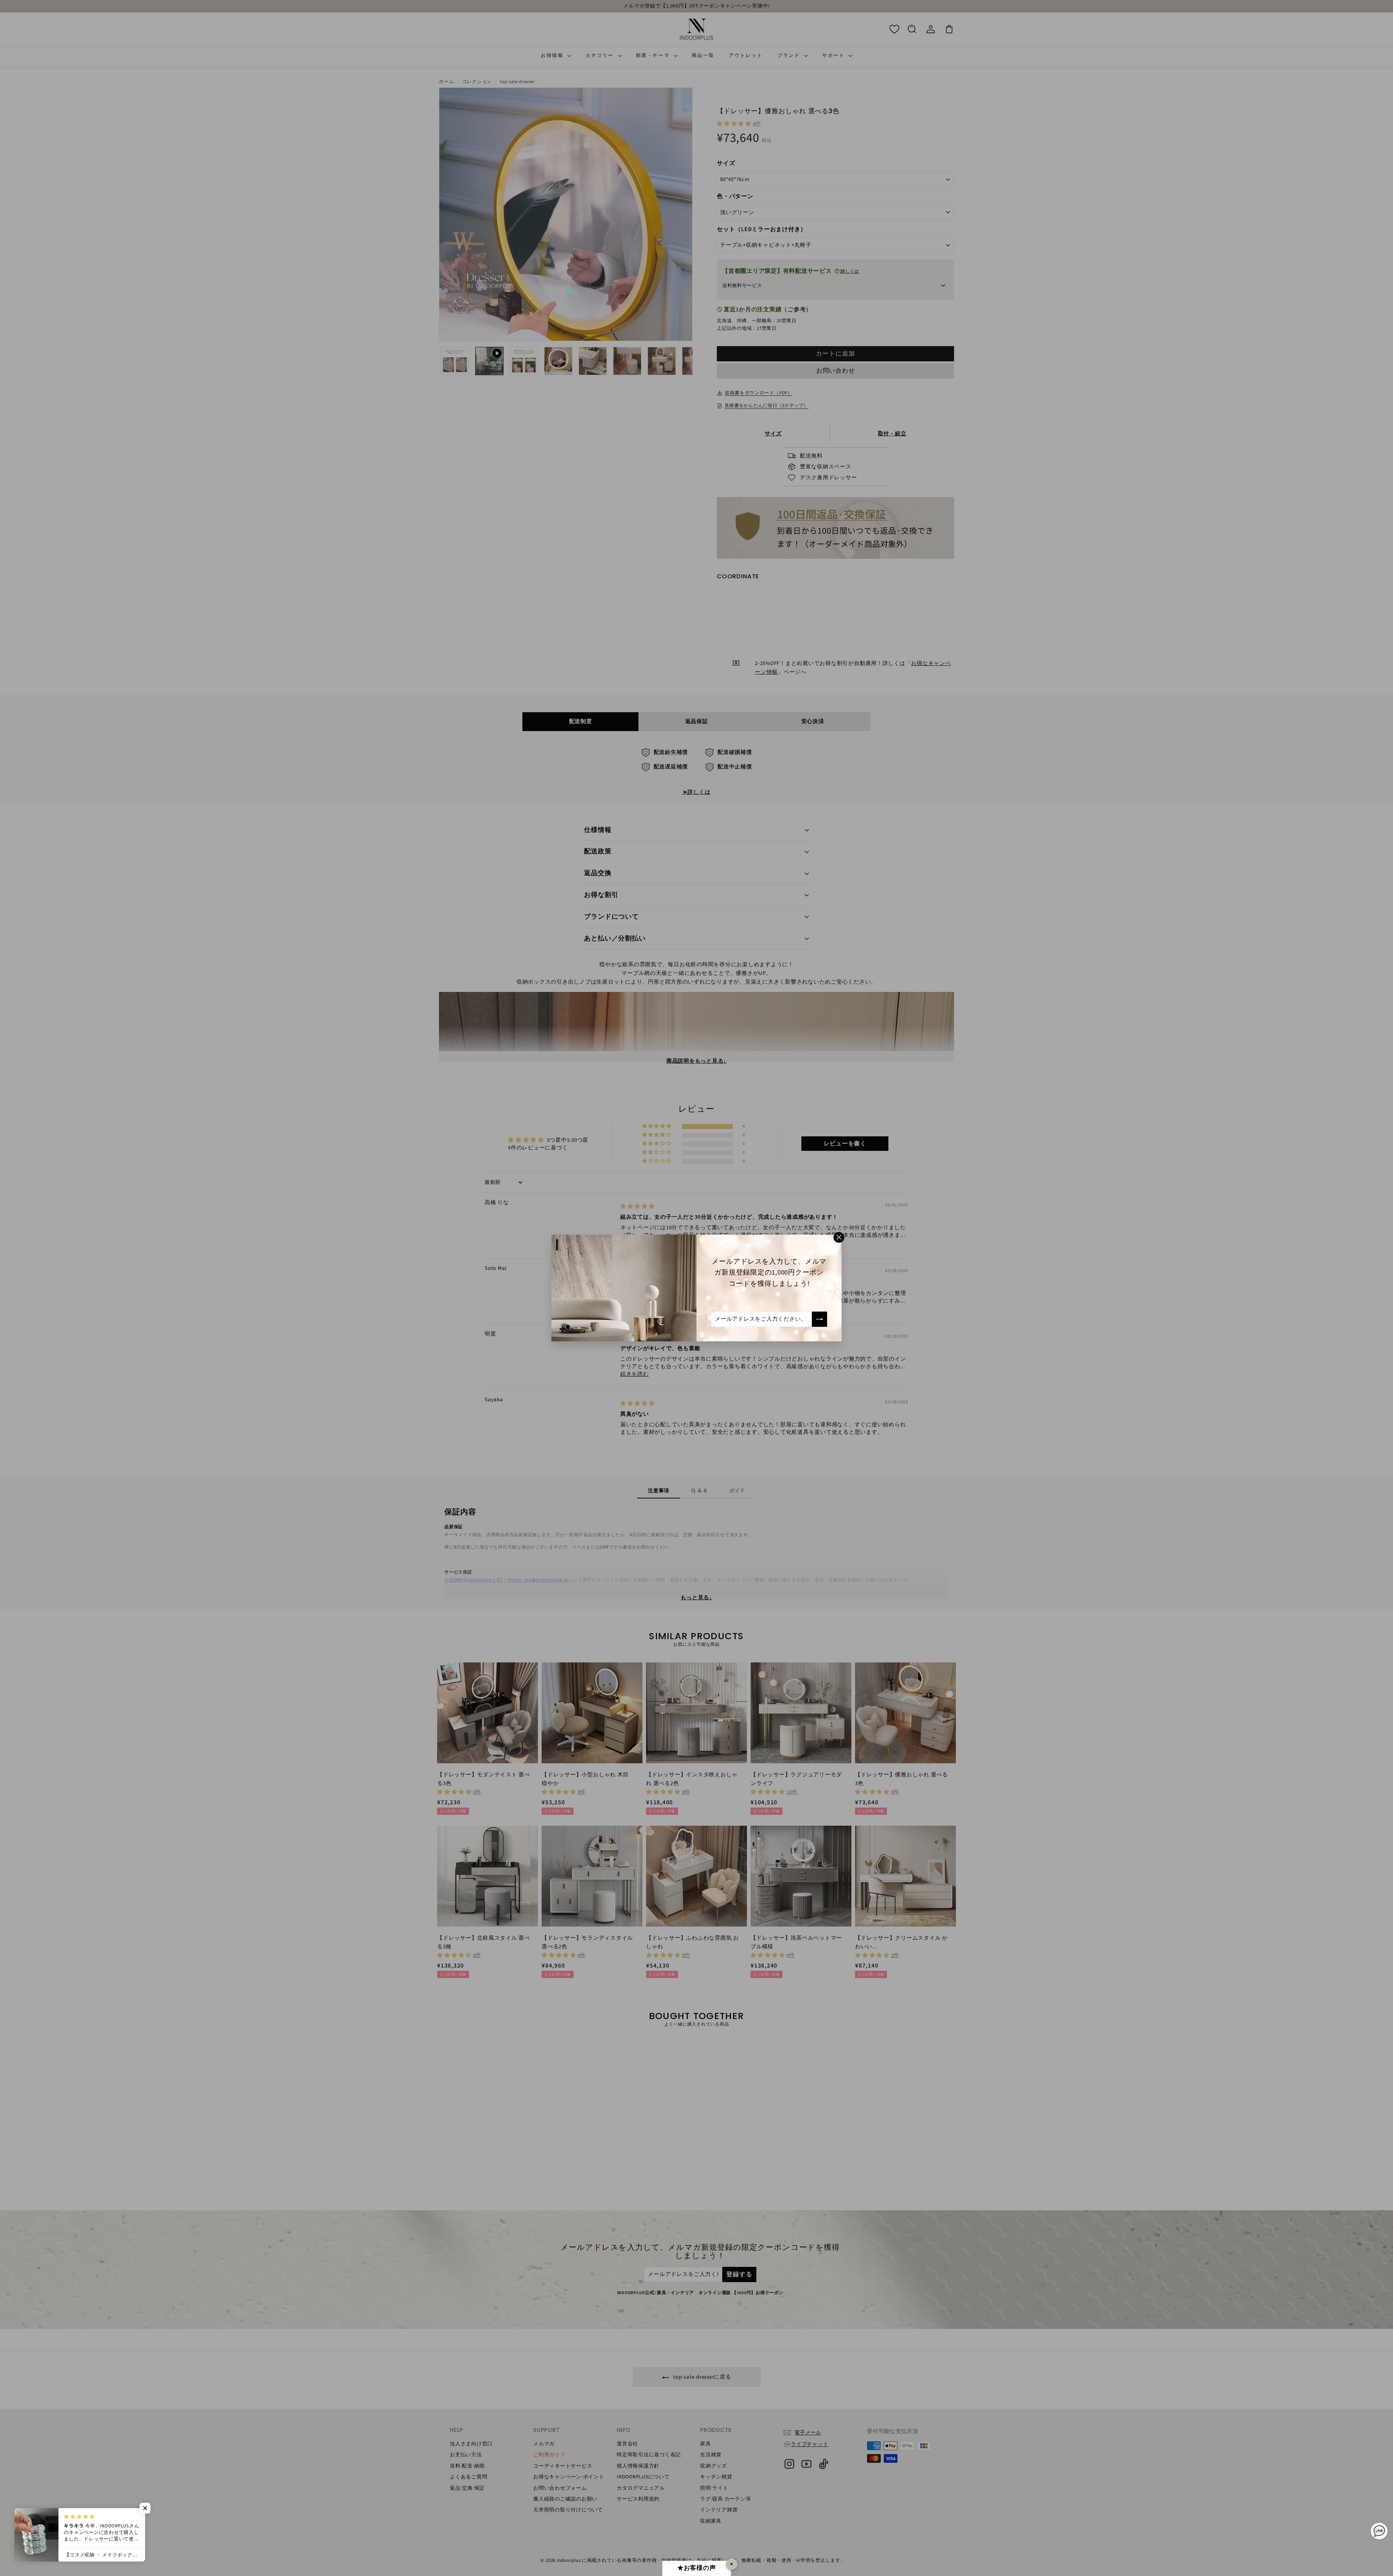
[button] (145, 2508)
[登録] (819, 1319)
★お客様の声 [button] (697, 2568)
